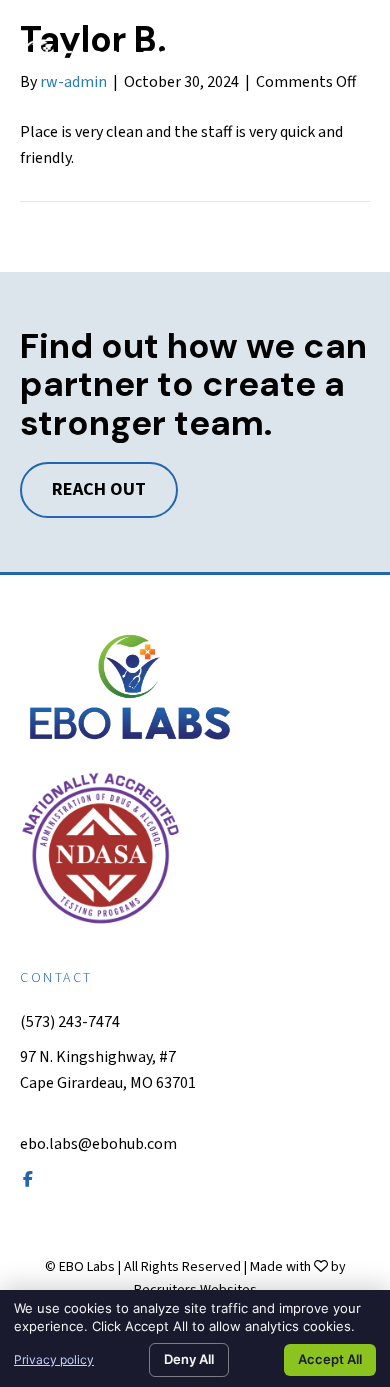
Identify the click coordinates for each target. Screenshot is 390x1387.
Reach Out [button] (99, 489)
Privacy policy (54, 1359)
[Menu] (347, 56)
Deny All (189, 1359)
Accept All (330, 1359)
